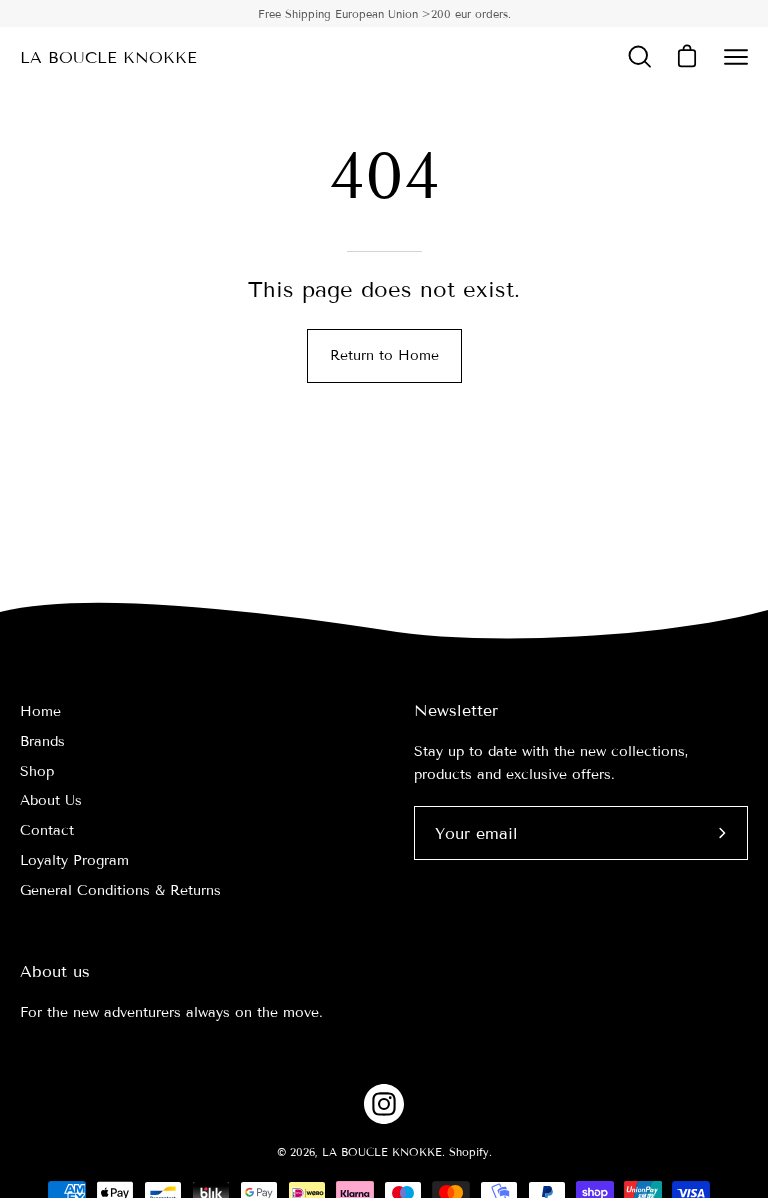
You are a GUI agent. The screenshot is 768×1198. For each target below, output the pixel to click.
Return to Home (384, 355)
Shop (37, 771)
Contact (47, 830)
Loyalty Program (74, 860)
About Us (51, 800)
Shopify (469, 1152)
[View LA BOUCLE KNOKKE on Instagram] (384, 1104)
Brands (42, 741)
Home (40, 711)
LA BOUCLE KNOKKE (108, 57)
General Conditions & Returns (120, 890)
